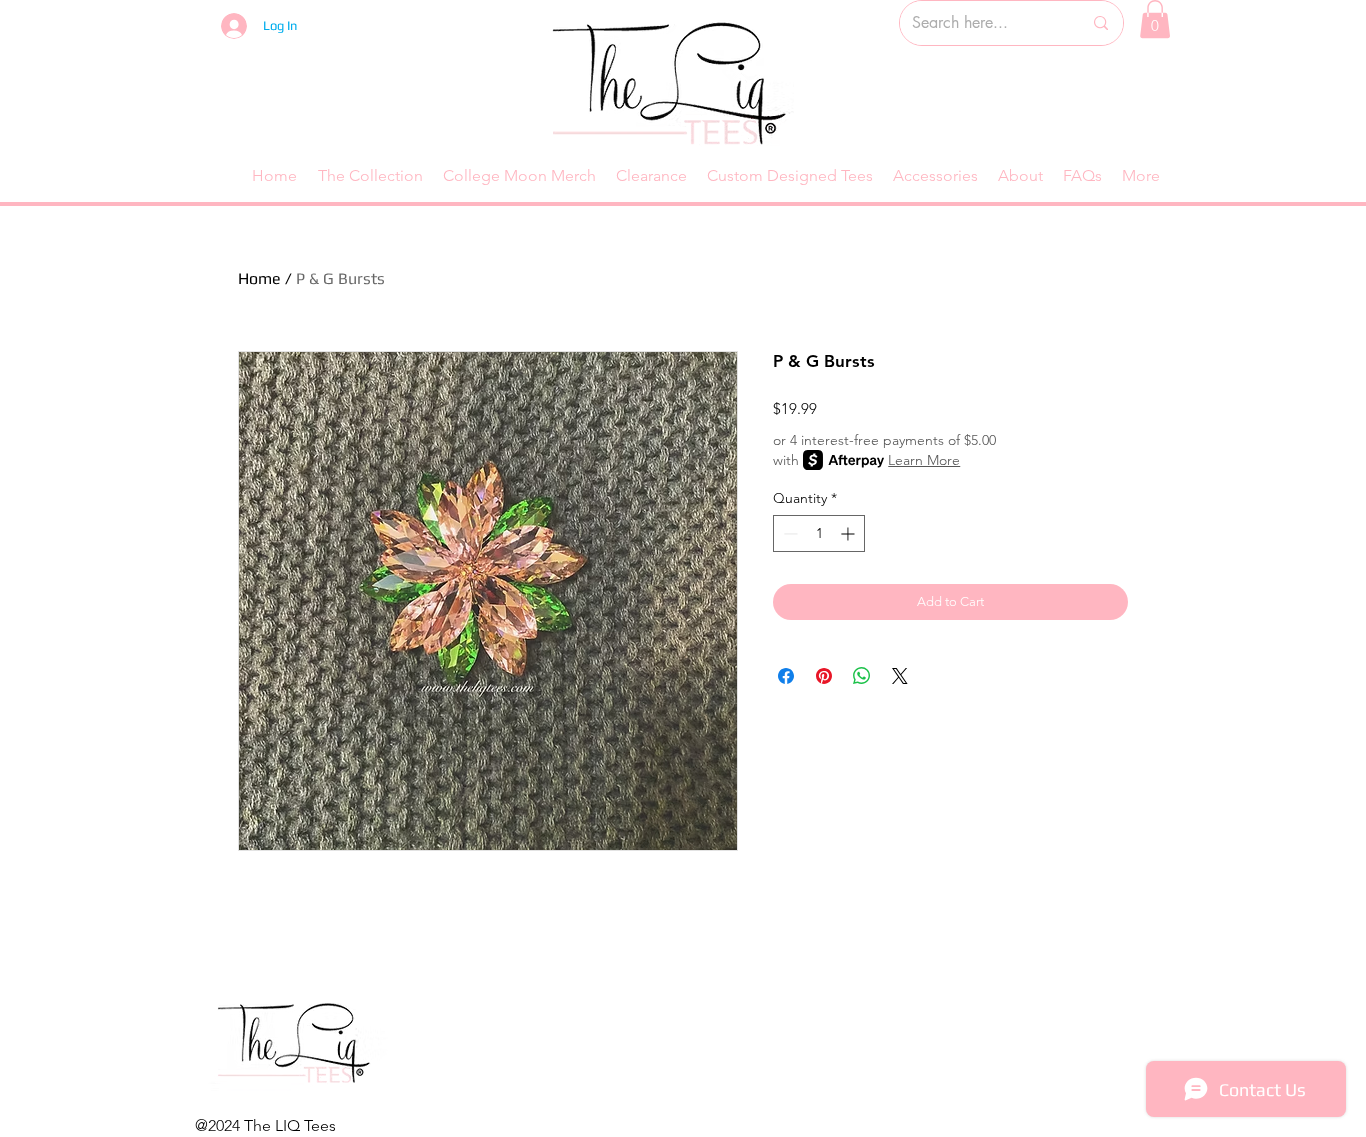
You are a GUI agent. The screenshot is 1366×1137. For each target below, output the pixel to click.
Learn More (924, 460)
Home (259, 278)
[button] (1155, 19)
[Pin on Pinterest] (824, 676)
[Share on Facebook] (786, 676)
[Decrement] (788, 533)
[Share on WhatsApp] (862, 676)
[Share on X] (900, 676)
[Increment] (849, 533)
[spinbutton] (819, 533)
